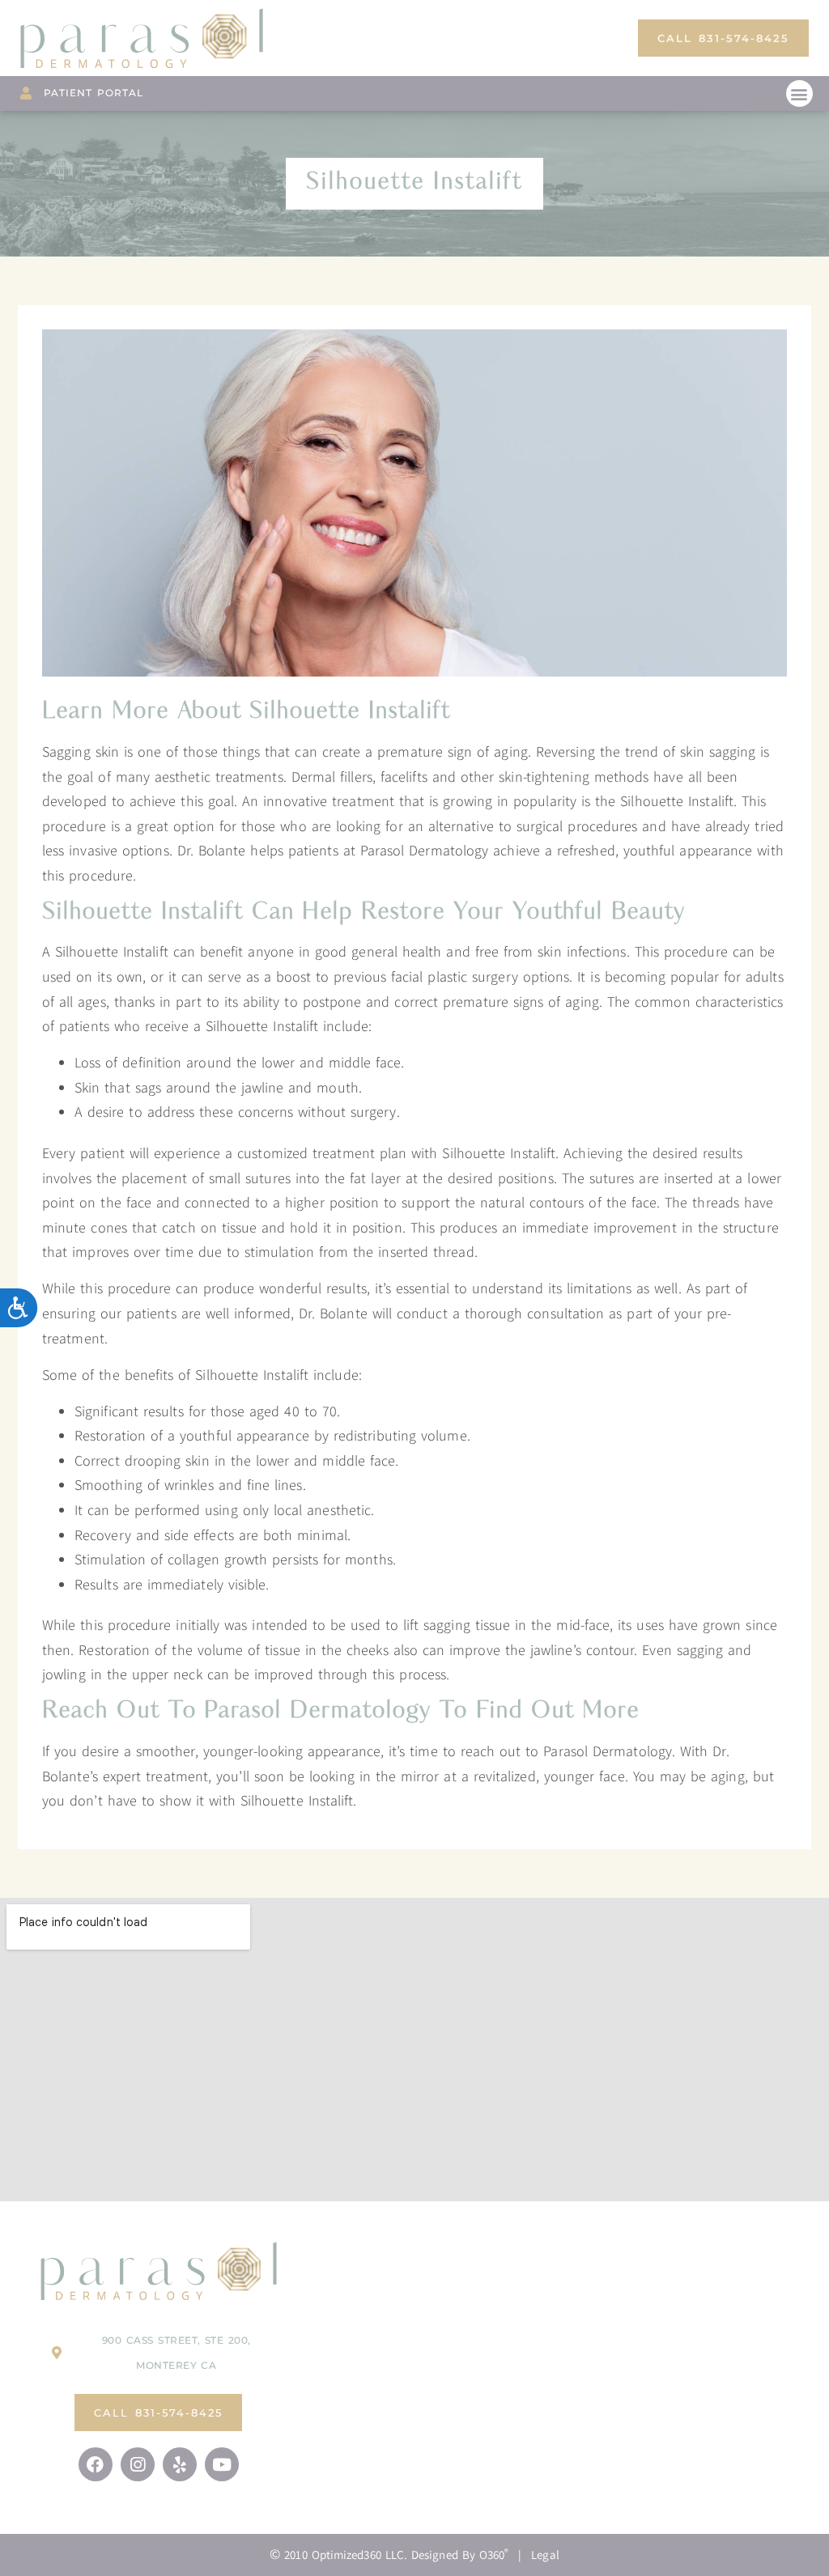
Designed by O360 (460, 2555)
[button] (799, 93)
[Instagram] (138, 2464)
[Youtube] (222, 2464)
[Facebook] (96, 2464)
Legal (545, 2555)
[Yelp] (180, 2464)
